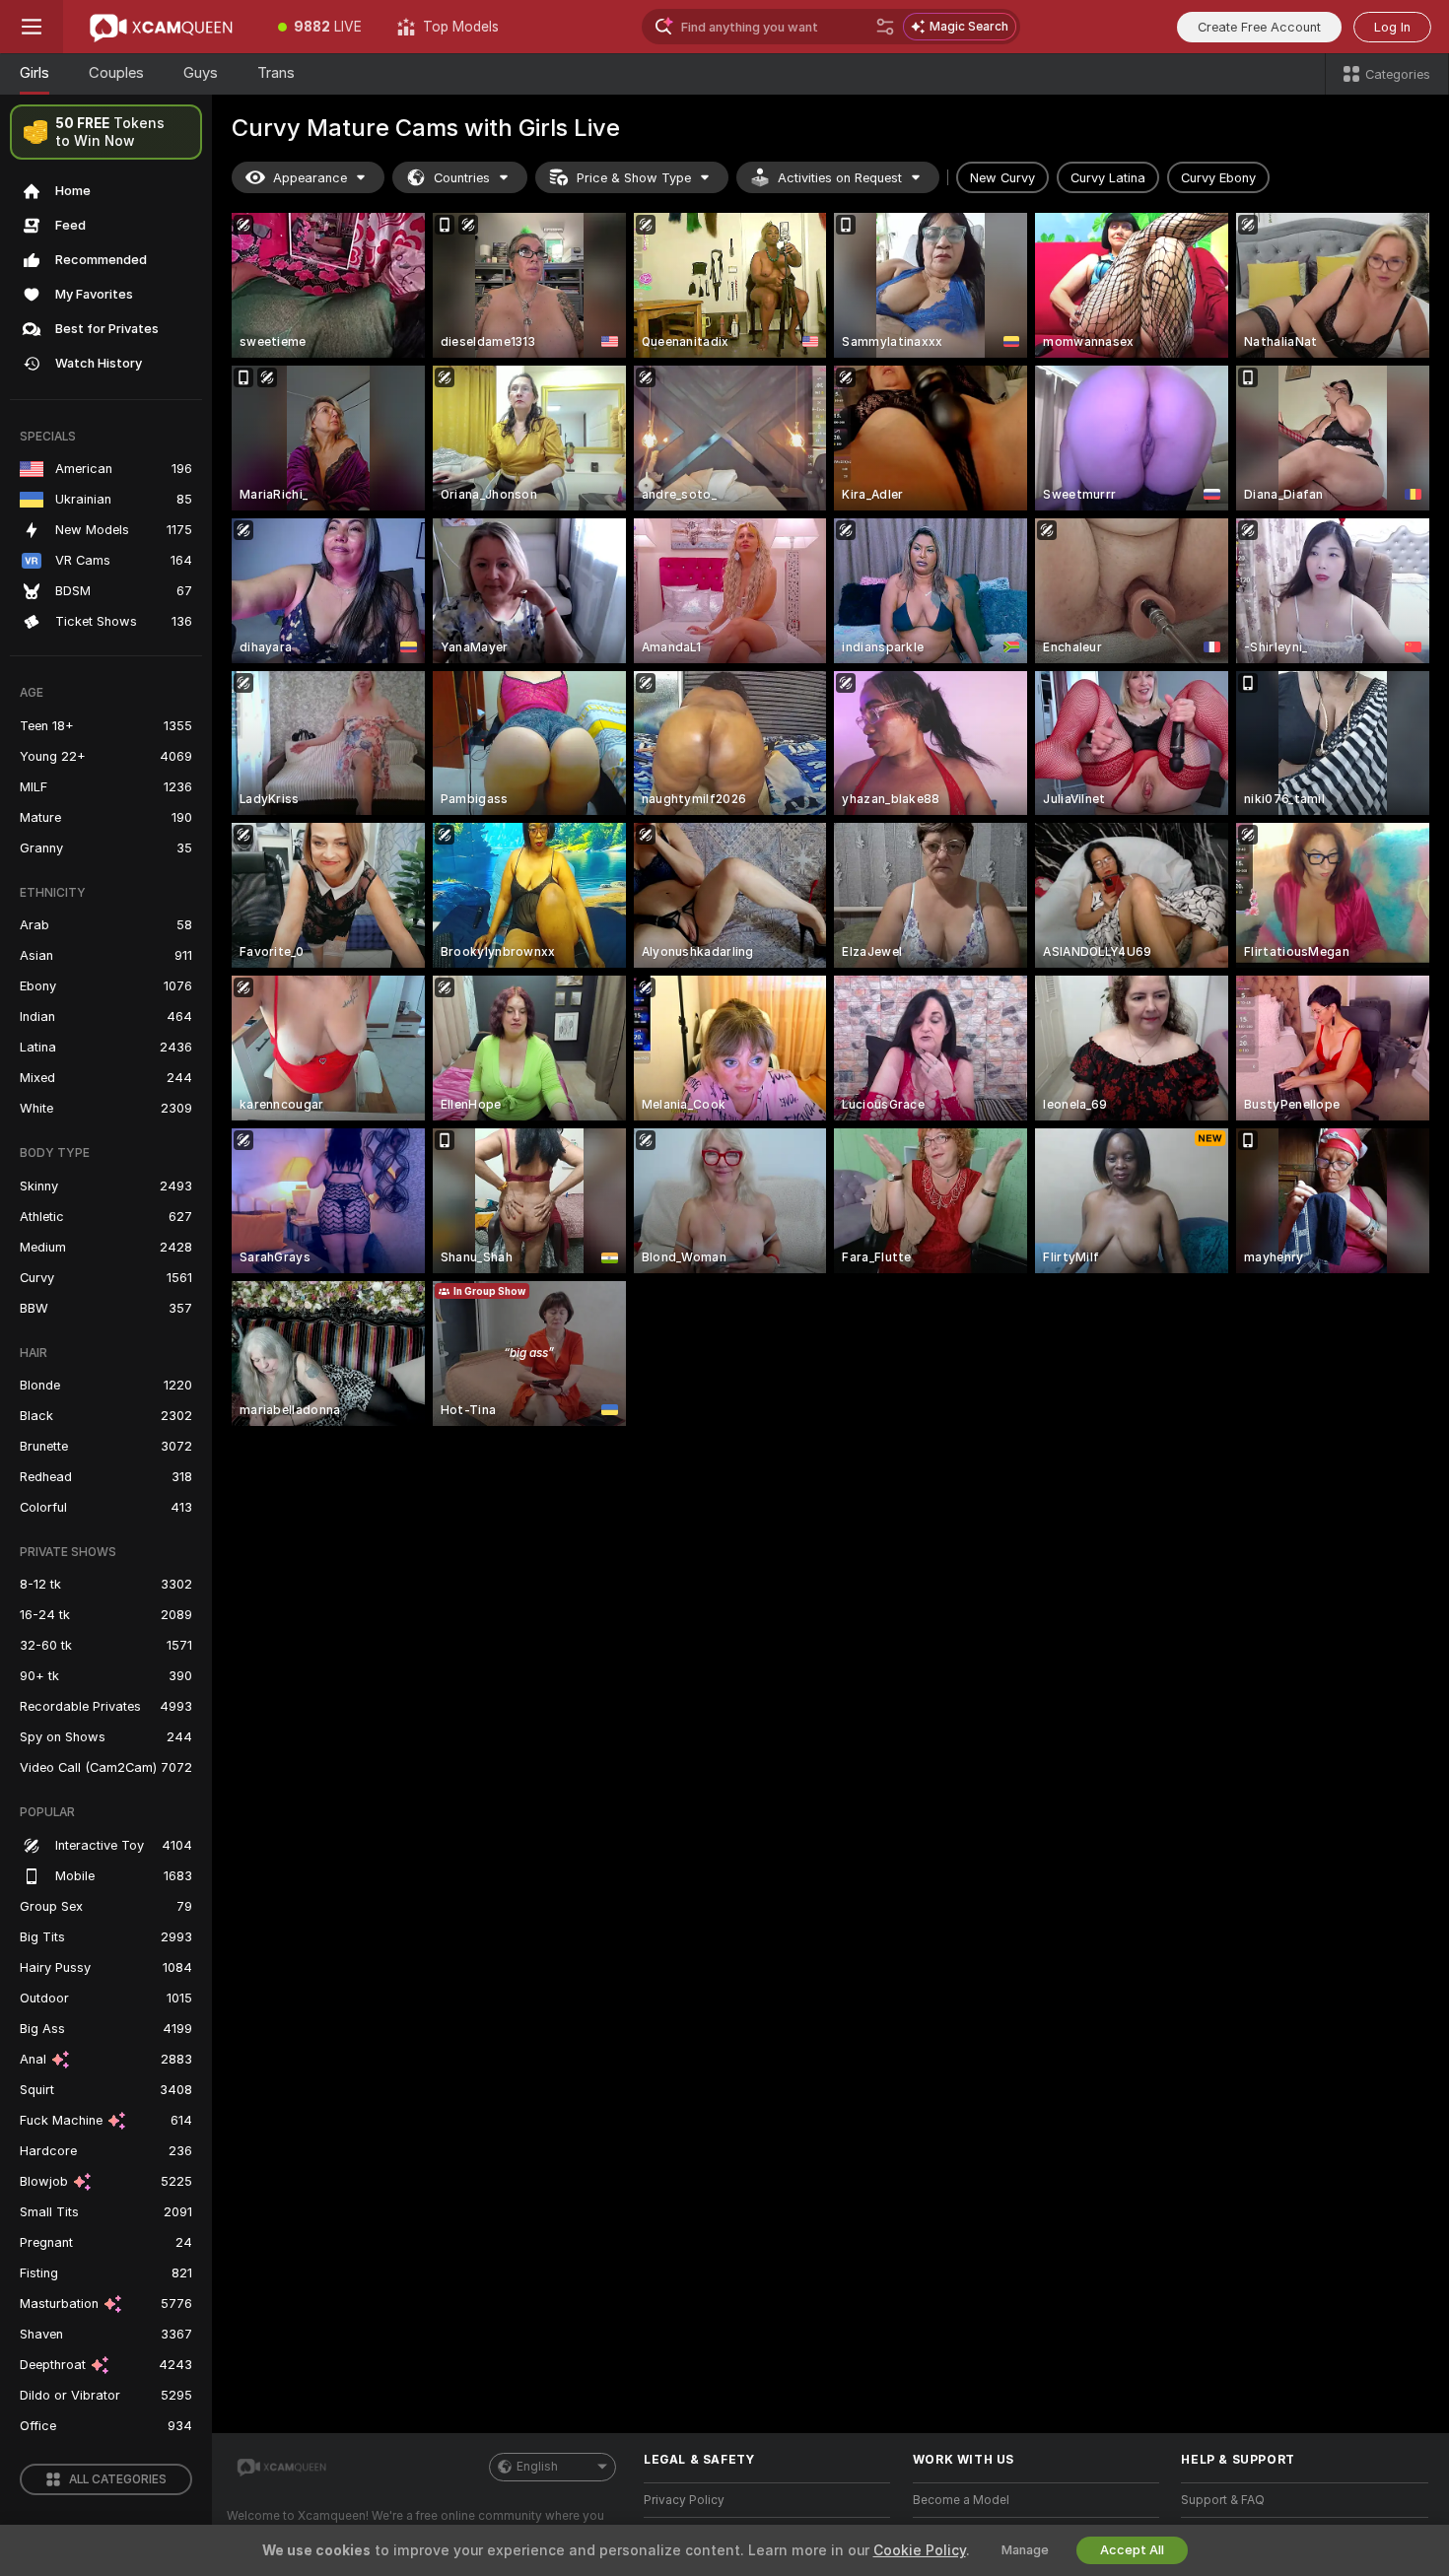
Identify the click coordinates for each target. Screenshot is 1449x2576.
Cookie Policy (920, 2550)
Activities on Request (840, 178)
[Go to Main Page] (162, 27)
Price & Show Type (634, 178)
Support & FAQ (1223, 2500)
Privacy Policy (684, 2500)
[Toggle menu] (32, 27)
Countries (462, 178)
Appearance (310, 178)
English (537, 2467)
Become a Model (961, 2500)
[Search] (885, 27)
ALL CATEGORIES (118, 2479)
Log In (1392, 27)
